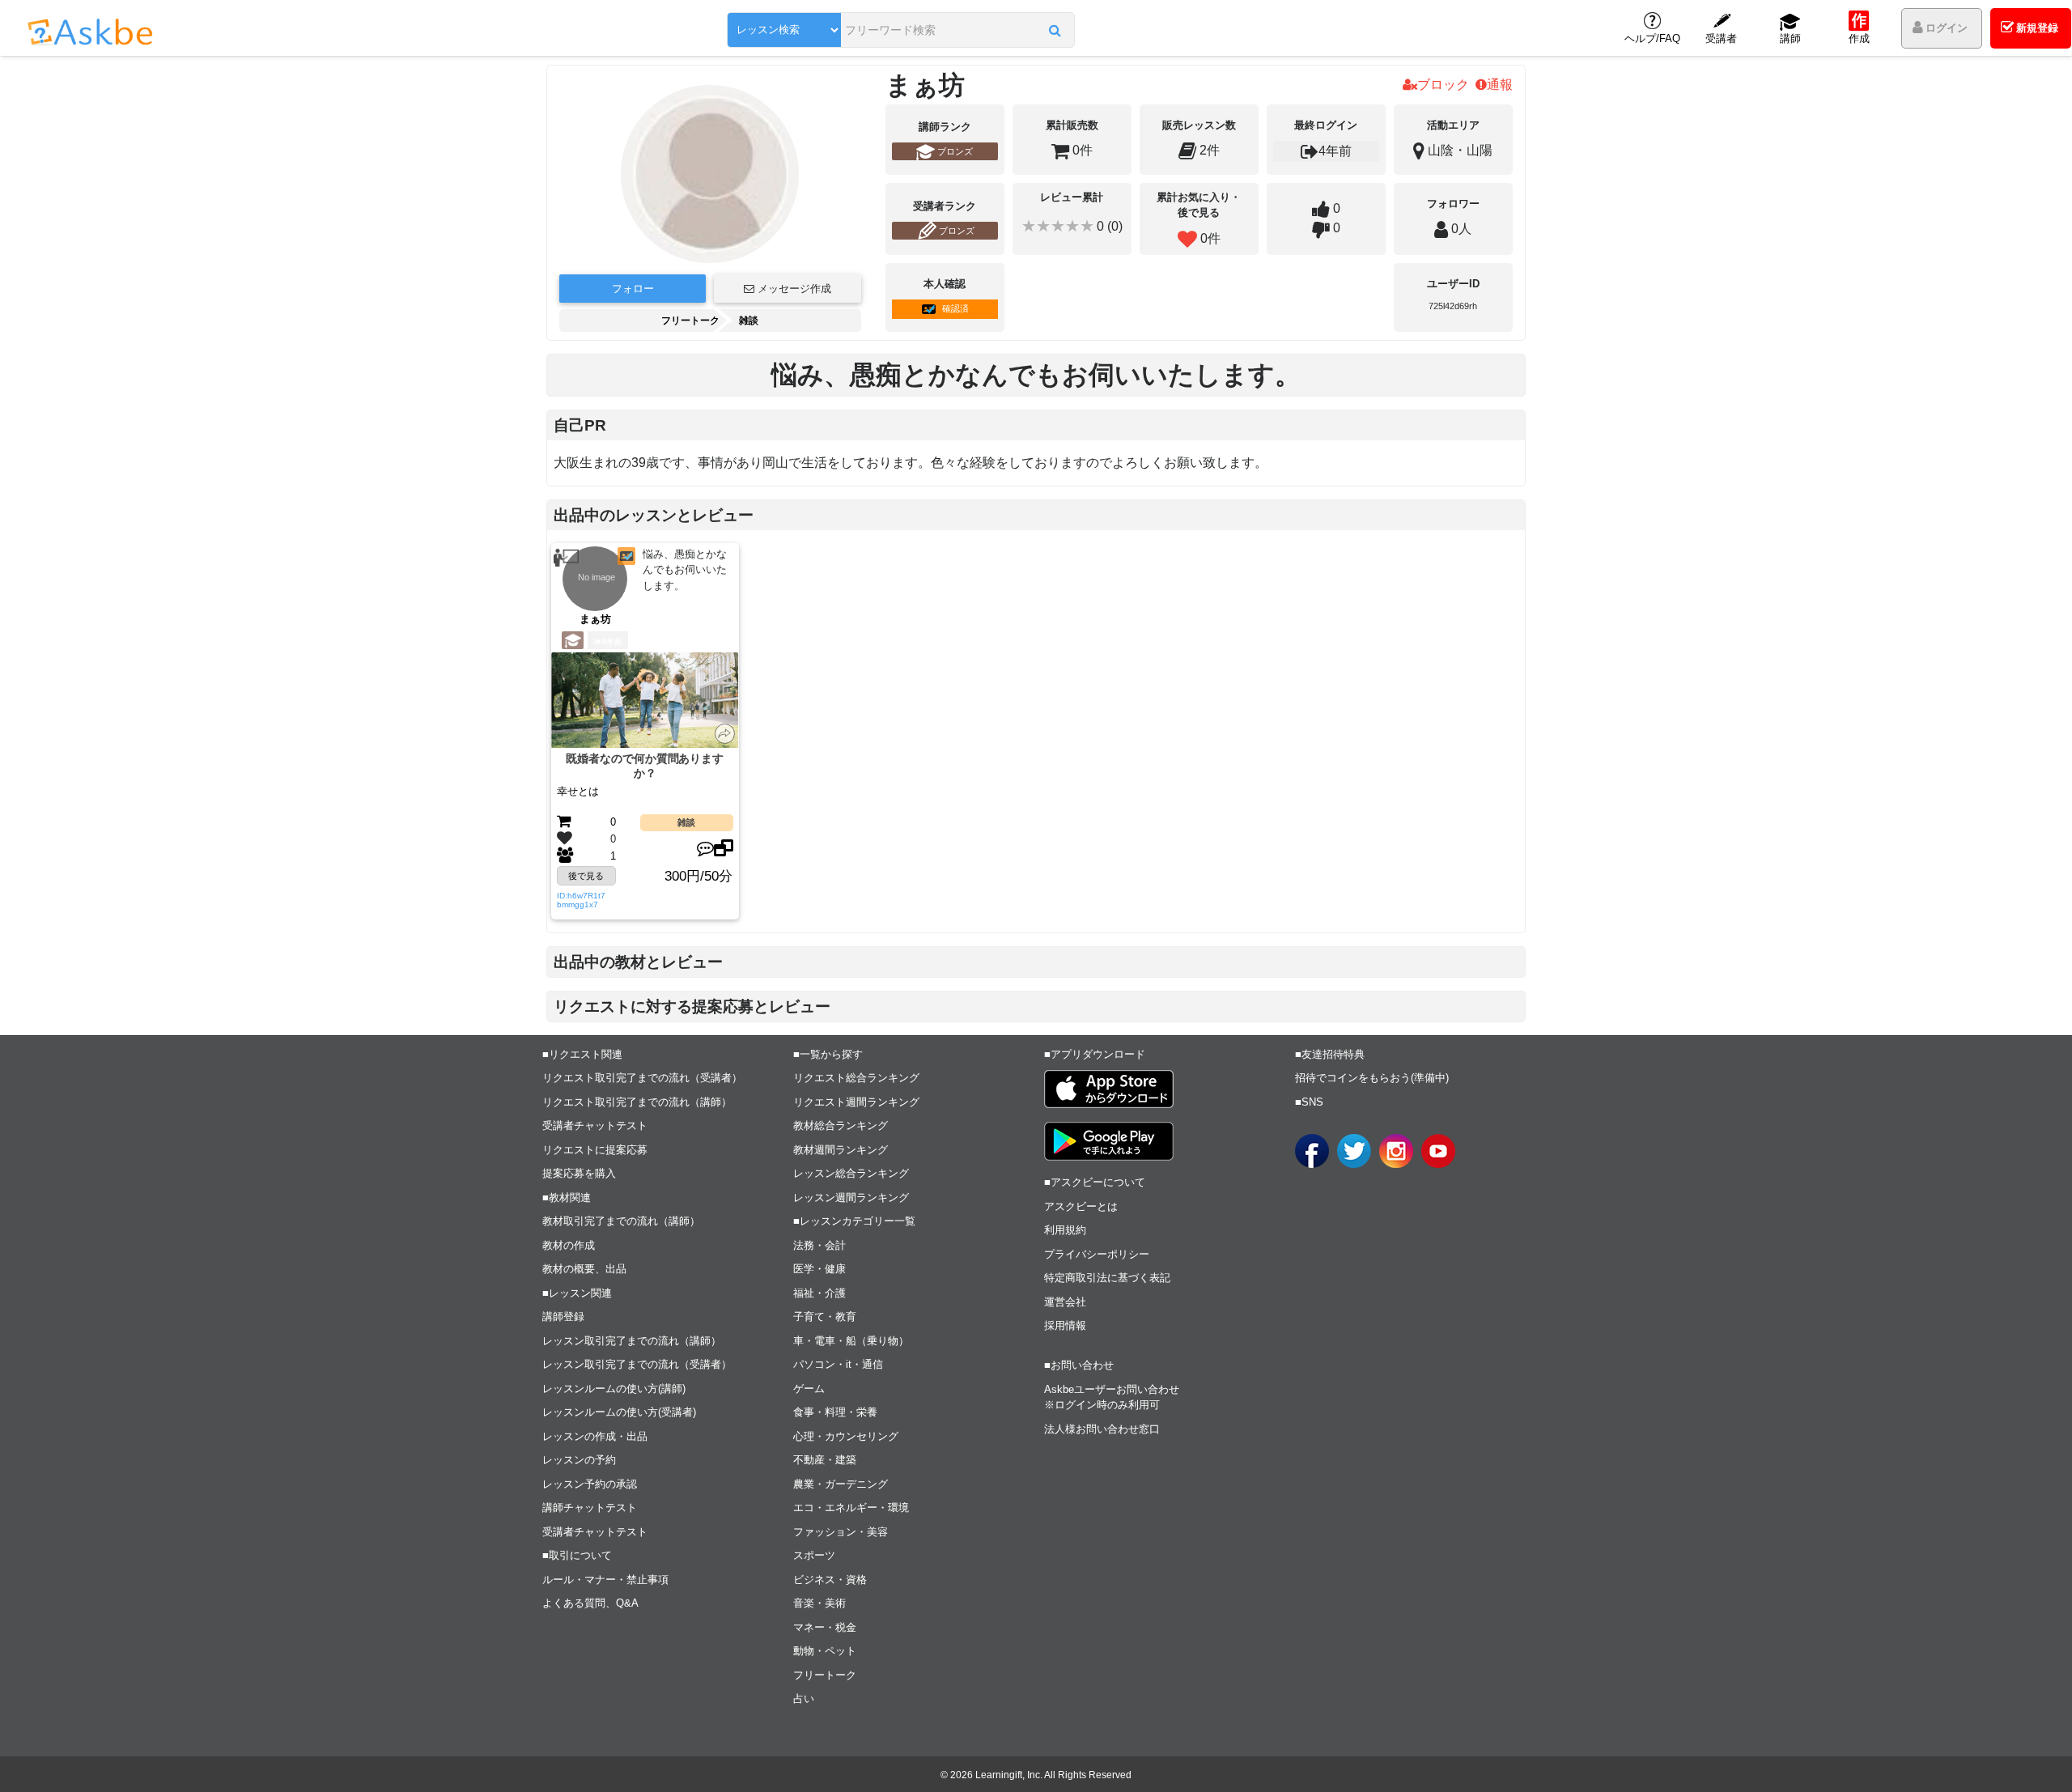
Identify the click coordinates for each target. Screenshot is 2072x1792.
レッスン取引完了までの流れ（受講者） (637, 1364)
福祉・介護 (819, 1293)
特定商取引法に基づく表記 (1107, 1278)
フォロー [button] (633, 289)
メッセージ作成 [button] (793, 289)
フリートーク (690, 321)
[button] (1055, 30)
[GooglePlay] (1109, 1141)
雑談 (749, 321)
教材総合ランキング (841, 1125)
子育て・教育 (825, 1316)
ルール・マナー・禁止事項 (605, 1580)
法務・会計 (819, 1245)
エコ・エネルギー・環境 (851, 1507)
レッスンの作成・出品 (595, 1436)
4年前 (612, 641)
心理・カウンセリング (846, 1436)
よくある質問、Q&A (590, 1603)
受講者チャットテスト (595, 1125)
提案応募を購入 (579, 1173)
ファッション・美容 (841, 1532)
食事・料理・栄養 (835, 1412)
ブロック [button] (1443, 85)
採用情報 (1065, 1325)
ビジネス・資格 (830, 1580)
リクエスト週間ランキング (856, 1102)
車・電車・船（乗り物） (851, 1341)
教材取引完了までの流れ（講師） (621, 1221)
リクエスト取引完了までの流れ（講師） (637, 1102)
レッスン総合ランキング (851, 1173)
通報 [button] (1500, 85)
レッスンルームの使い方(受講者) (619, 1412)
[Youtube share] (1438, 1151)
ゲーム (809, 1389)
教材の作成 (569, 1245)
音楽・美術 (819, 1603)
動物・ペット (825, 1651)
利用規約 (1065, 1230)
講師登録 (563, 1316)
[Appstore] (1109, 1089)
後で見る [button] (586, 876)
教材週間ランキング (841, 1150)
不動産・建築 (825, 1460)
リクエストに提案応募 (595, 1150)
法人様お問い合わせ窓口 (1102, 1429)
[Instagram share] (1396, 1151)
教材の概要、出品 (584, 1269)
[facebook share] (1312, 1151)
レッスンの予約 (579, 1460)
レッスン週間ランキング (851, 1197)
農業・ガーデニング (841, 1484)
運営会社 (1065, 1302)
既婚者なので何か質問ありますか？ (645, 766)
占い (804, 1699)
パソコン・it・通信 (838, 1364)
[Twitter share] (1354, 1151)
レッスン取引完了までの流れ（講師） (632, 1341)
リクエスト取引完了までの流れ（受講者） (642, 1078)
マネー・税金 (825, 1627)
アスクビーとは (1081, 1206)
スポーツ (814, 1555)
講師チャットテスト (590, 1507)
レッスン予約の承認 (590, 1484)
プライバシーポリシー (1097, 1254)
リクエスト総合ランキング (856, 1078)
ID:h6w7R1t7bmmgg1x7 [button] (581, 900)
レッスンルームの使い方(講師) (614, 1389)
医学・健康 (819, 1269)
